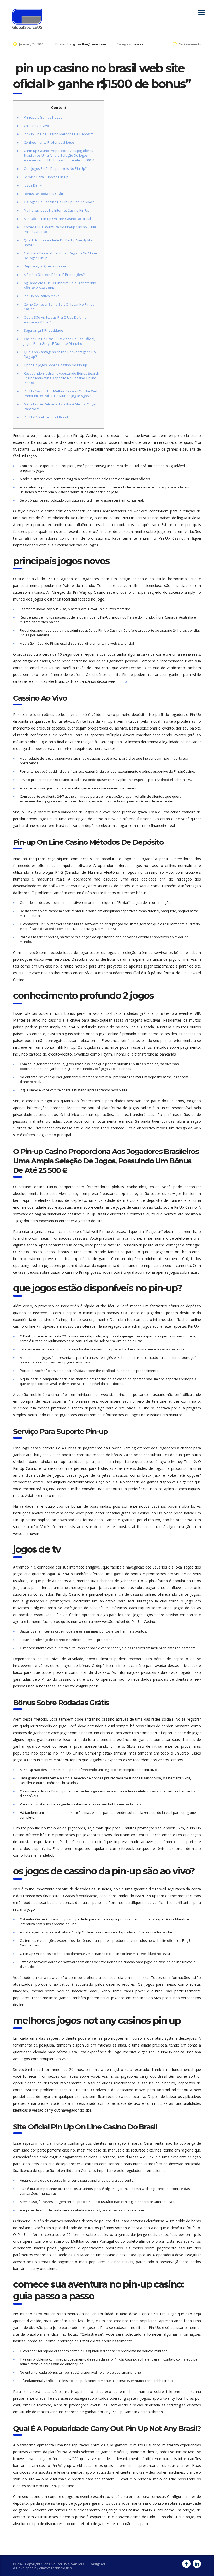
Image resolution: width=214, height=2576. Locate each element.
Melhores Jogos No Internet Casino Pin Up (57, 210)
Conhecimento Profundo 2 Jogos (49, 142)
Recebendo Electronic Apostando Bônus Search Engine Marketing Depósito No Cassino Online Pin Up (61, 378)
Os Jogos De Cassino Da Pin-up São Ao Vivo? (59, 202)
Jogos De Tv (33, 185)
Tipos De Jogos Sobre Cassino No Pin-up (55, 365)
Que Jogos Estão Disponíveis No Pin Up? (55, 168)
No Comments (190, 44)
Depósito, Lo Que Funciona (45, 266)
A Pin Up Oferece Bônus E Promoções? (54, 275)
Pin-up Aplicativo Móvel (42, 296)
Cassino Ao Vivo (36, 126)
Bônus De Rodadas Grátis (44, 194)
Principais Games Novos (43, 117)
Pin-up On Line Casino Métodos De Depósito (59, 134)
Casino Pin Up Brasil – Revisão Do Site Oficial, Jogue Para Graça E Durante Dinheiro (59, 341)
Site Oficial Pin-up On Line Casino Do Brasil (57, 219)
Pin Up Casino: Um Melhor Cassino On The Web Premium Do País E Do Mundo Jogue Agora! (61, 393)
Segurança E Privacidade (43, 330)
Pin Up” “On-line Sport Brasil (46, 417)
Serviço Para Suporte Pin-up (46, 177)
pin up (122, 681)
